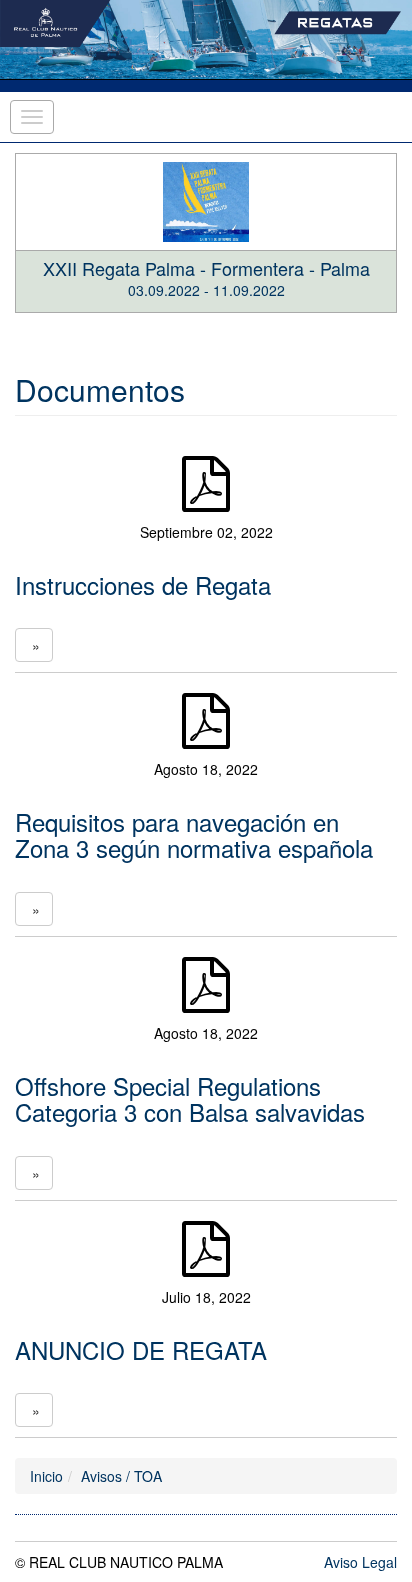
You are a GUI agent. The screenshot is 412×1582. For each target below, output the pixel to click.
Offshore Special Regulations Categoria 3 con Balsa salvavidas (190, 1098)
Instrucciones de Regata (143, 584)
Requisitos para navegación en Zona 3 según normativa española (194, 834)
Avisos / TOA (121, 1476)
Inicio (46, 1476)
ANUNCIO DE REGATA (141, 1349)
